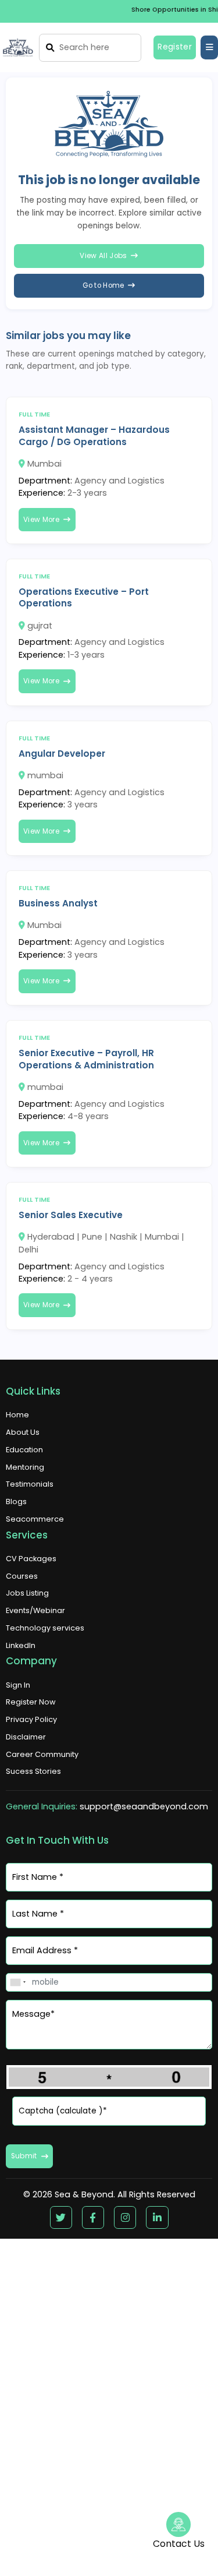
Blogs (16, 1502)
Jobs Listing (27, 1593)
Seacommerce (35, 1519)
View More (41, 520)
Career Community (42, 1754)
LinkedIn (21, 1645)
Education (24, 1450)
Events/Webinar (35, 1610)
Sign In (18, 1685)
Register (175, 47)
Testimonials (30, 1484)
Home (17, 1415)
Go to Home (103, 285)
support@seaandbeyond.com (144, 1806)
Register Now (31, 1702)
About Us (23, 1432)
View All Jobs (103, 256)
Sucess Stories (33, 1771)
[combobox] (17, 1982)
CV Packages (31, 1559)
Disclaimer (26, 1737)
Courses (22, 1576)
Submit (24, 2156)
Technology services (45, 1628)
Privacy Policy (31, 1719)
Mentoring (25, 1467)
